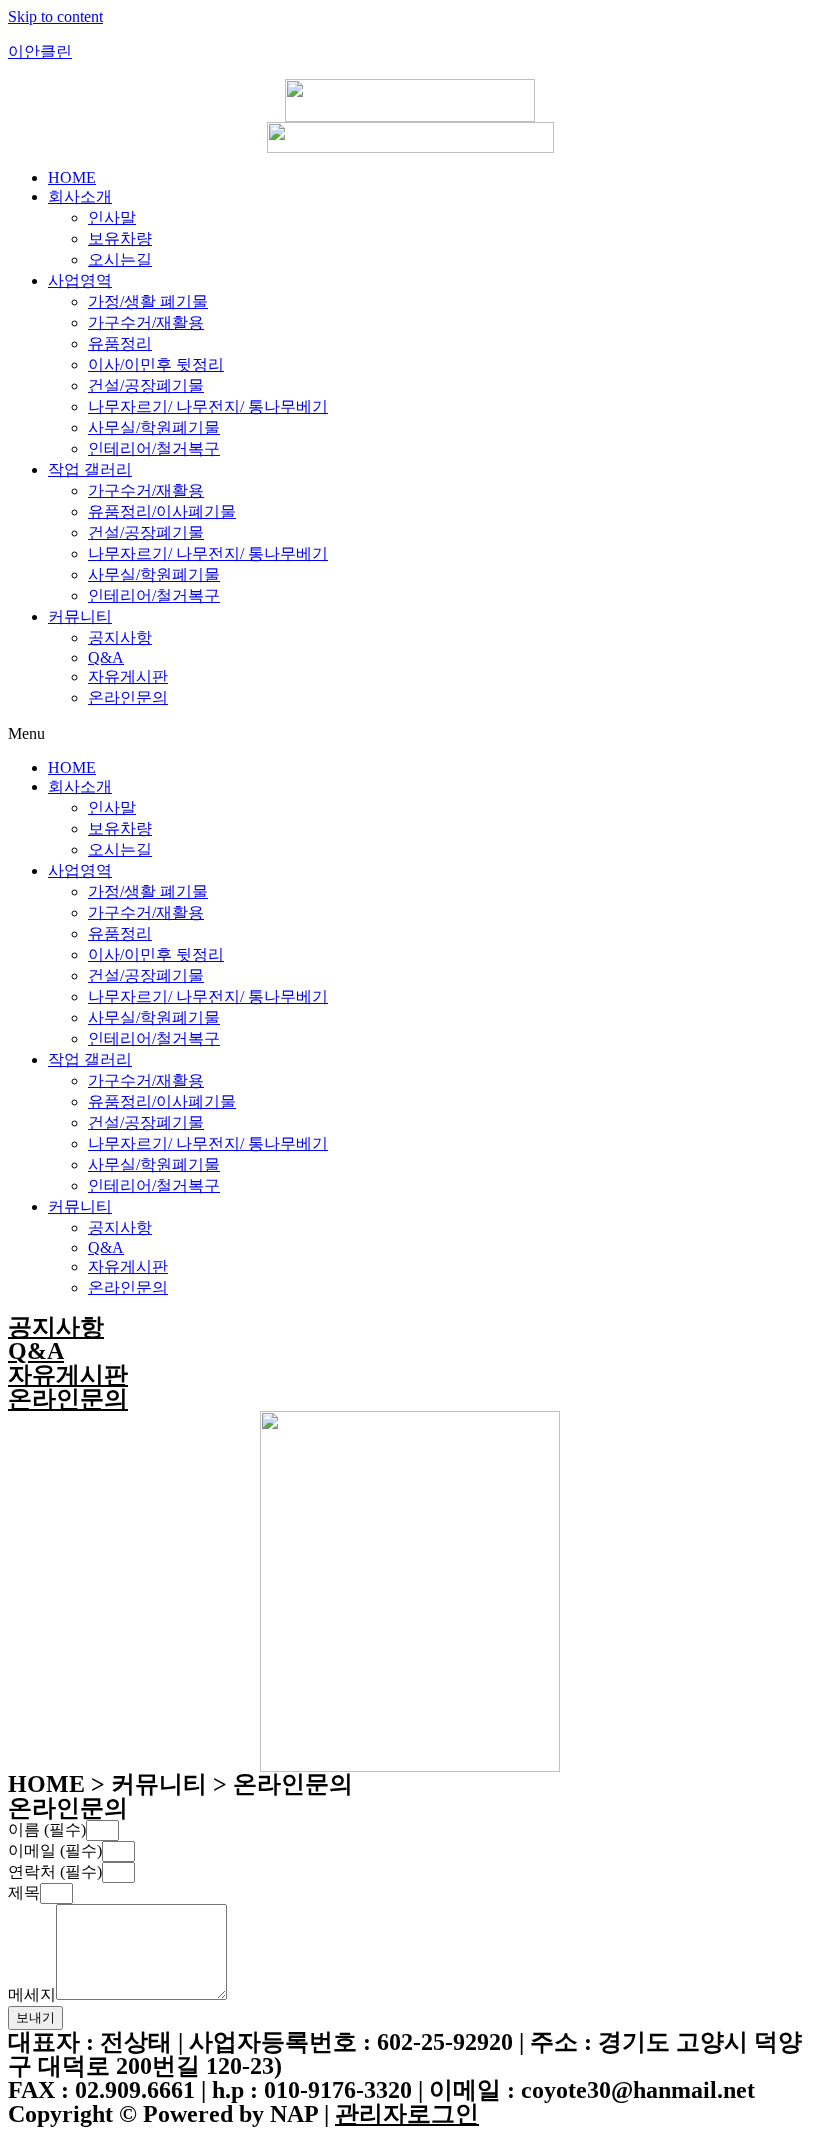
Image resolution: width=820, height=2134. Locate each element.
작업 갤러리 (90, 469)
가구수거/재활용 (146, 322)
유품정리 (120, 343)
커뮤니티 (80, 616)
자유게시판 (128, 676)
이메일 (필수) (55, 1850)
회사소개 (80, 196)
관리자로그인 (407, 2114)
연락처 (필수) (55, 1871)
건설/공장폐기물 (146, 385)
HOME (72, 177)
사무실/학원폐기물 (154, 427)
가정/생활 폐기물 (148, 301)
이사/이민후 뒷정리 (156, 364)
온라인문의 (128, 697)
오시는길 (120, 259)
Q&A (106, 657)
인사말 (112, 217)
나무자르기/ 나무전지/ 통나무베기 (208, 406)
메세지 (32, 1994)
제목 (24, 1892)
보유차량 (120, 238)
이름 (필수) (47, 1829)
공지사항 (120, 637)
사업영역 (80, 280)
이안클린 (40, 51)
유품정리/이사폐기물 (162, 511)
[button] (410, 734)
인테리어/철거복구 (154, 448)
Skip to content (55, 16)
